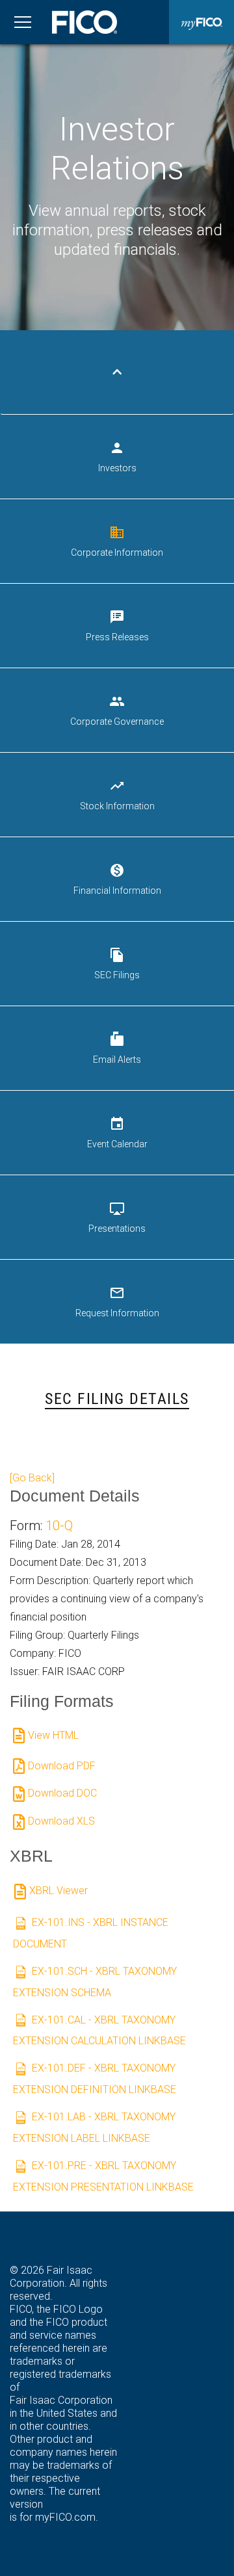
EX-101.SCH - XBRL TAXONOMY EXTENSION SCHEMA (95, 1982)
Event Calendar (117, 1133)
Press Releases (117, 626)
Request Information (117, 1302)
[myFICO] (201, 22)
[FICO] (84, 22)
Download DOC (62, 1793)
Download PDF (62, 1766)
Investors (117, 457)
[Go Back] (32, 1478)
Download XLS (61, 1821)
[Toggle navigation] (23, 22)
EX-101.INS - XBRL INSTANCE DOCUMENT (91, 1933)
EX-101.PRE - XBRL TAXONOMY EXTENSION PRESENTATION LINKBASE (103, 2176)
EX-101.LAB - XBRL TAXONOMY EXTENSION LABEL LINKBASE (94, 2127)
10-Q (59, 1526)
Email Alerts (117, 1048)
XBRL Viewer (58, 1891)
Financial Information (117, 879)
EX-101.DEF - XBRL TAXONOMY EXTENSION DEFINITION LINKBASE (95, 2079)
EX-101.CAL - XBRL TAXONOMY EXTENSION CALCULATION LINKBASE (99, 2031)
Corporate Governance (117, 710)
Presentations (117, 1217)
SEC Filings (117, 964)
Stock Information (117, 795)
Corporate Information (117, 541)
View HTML (53, 1735)
